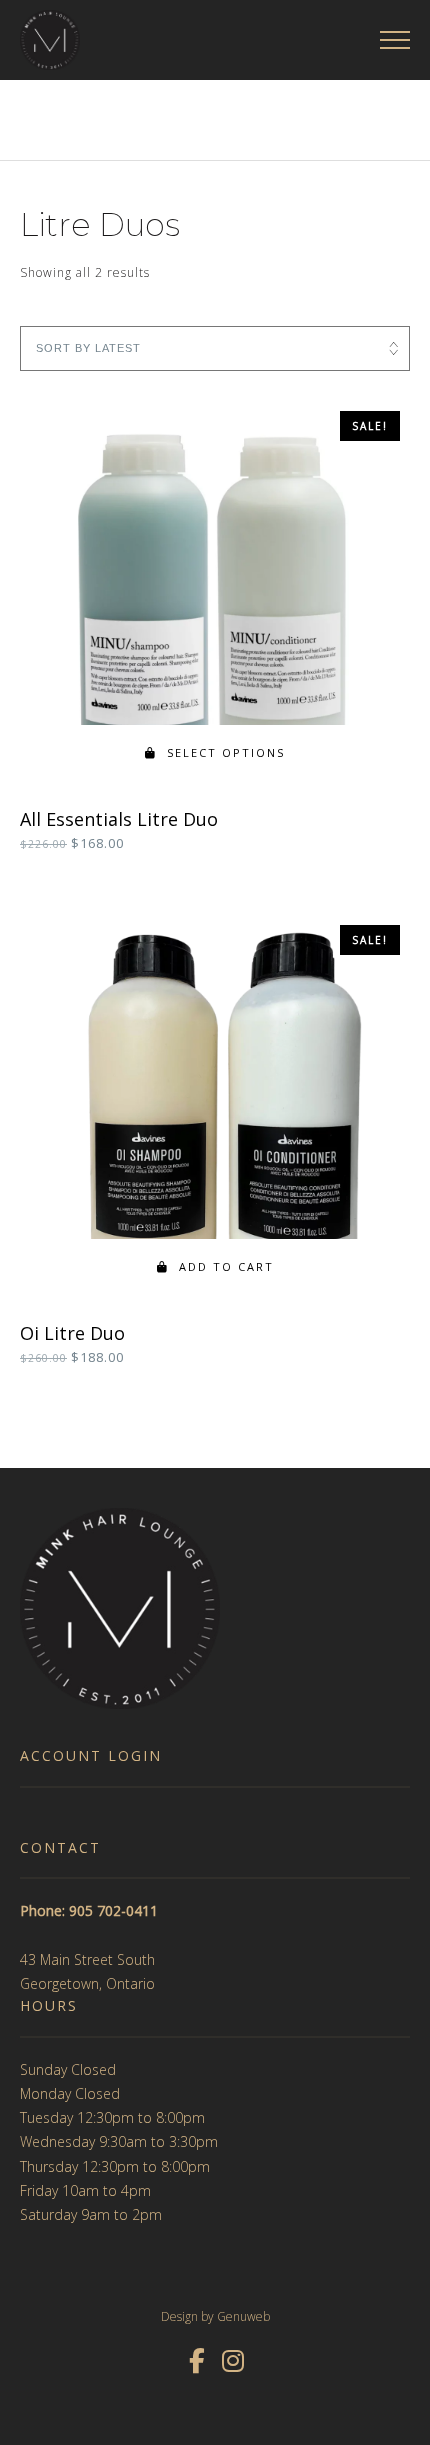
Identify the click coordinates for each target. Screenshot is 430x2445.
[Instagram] (233, 2361)
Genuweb (243, 2316)
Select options (226, 752)
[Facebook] (197, 2361)
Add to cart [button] (226, 1266)
